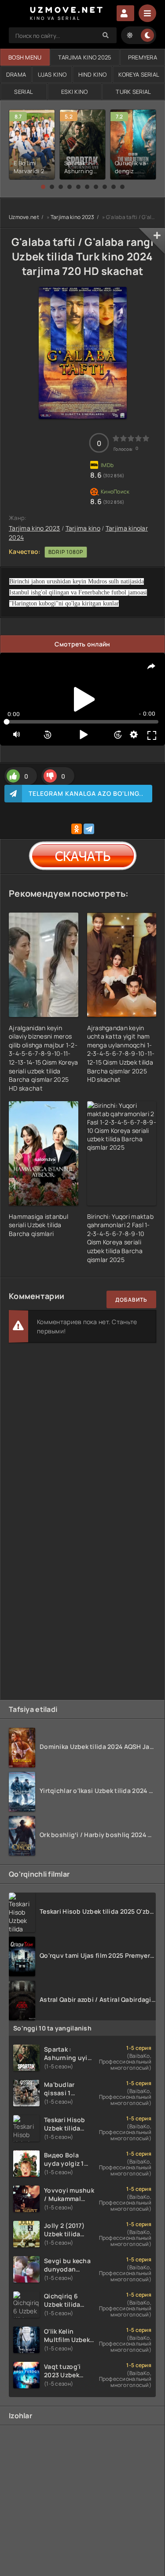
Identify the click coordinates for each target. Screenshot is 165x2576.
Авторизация (125, 13)
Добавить (131, 1300)
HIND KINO (93, 74)
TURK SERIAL (133, 92)
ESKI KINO (75, 92)
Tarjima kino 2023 (73, 217)
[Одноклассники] (77, 829)
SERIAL (24, 92)
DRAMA (16, 74)
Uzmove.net (24, 217)
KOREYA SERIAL (139, 74)
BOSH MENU (25, 57)
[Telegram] (89, 829)
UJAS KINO (52, 74)
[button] (43, 187)
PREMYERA (143, 57)
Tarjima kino (83, 528)
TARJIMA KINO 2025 (85, 57)
